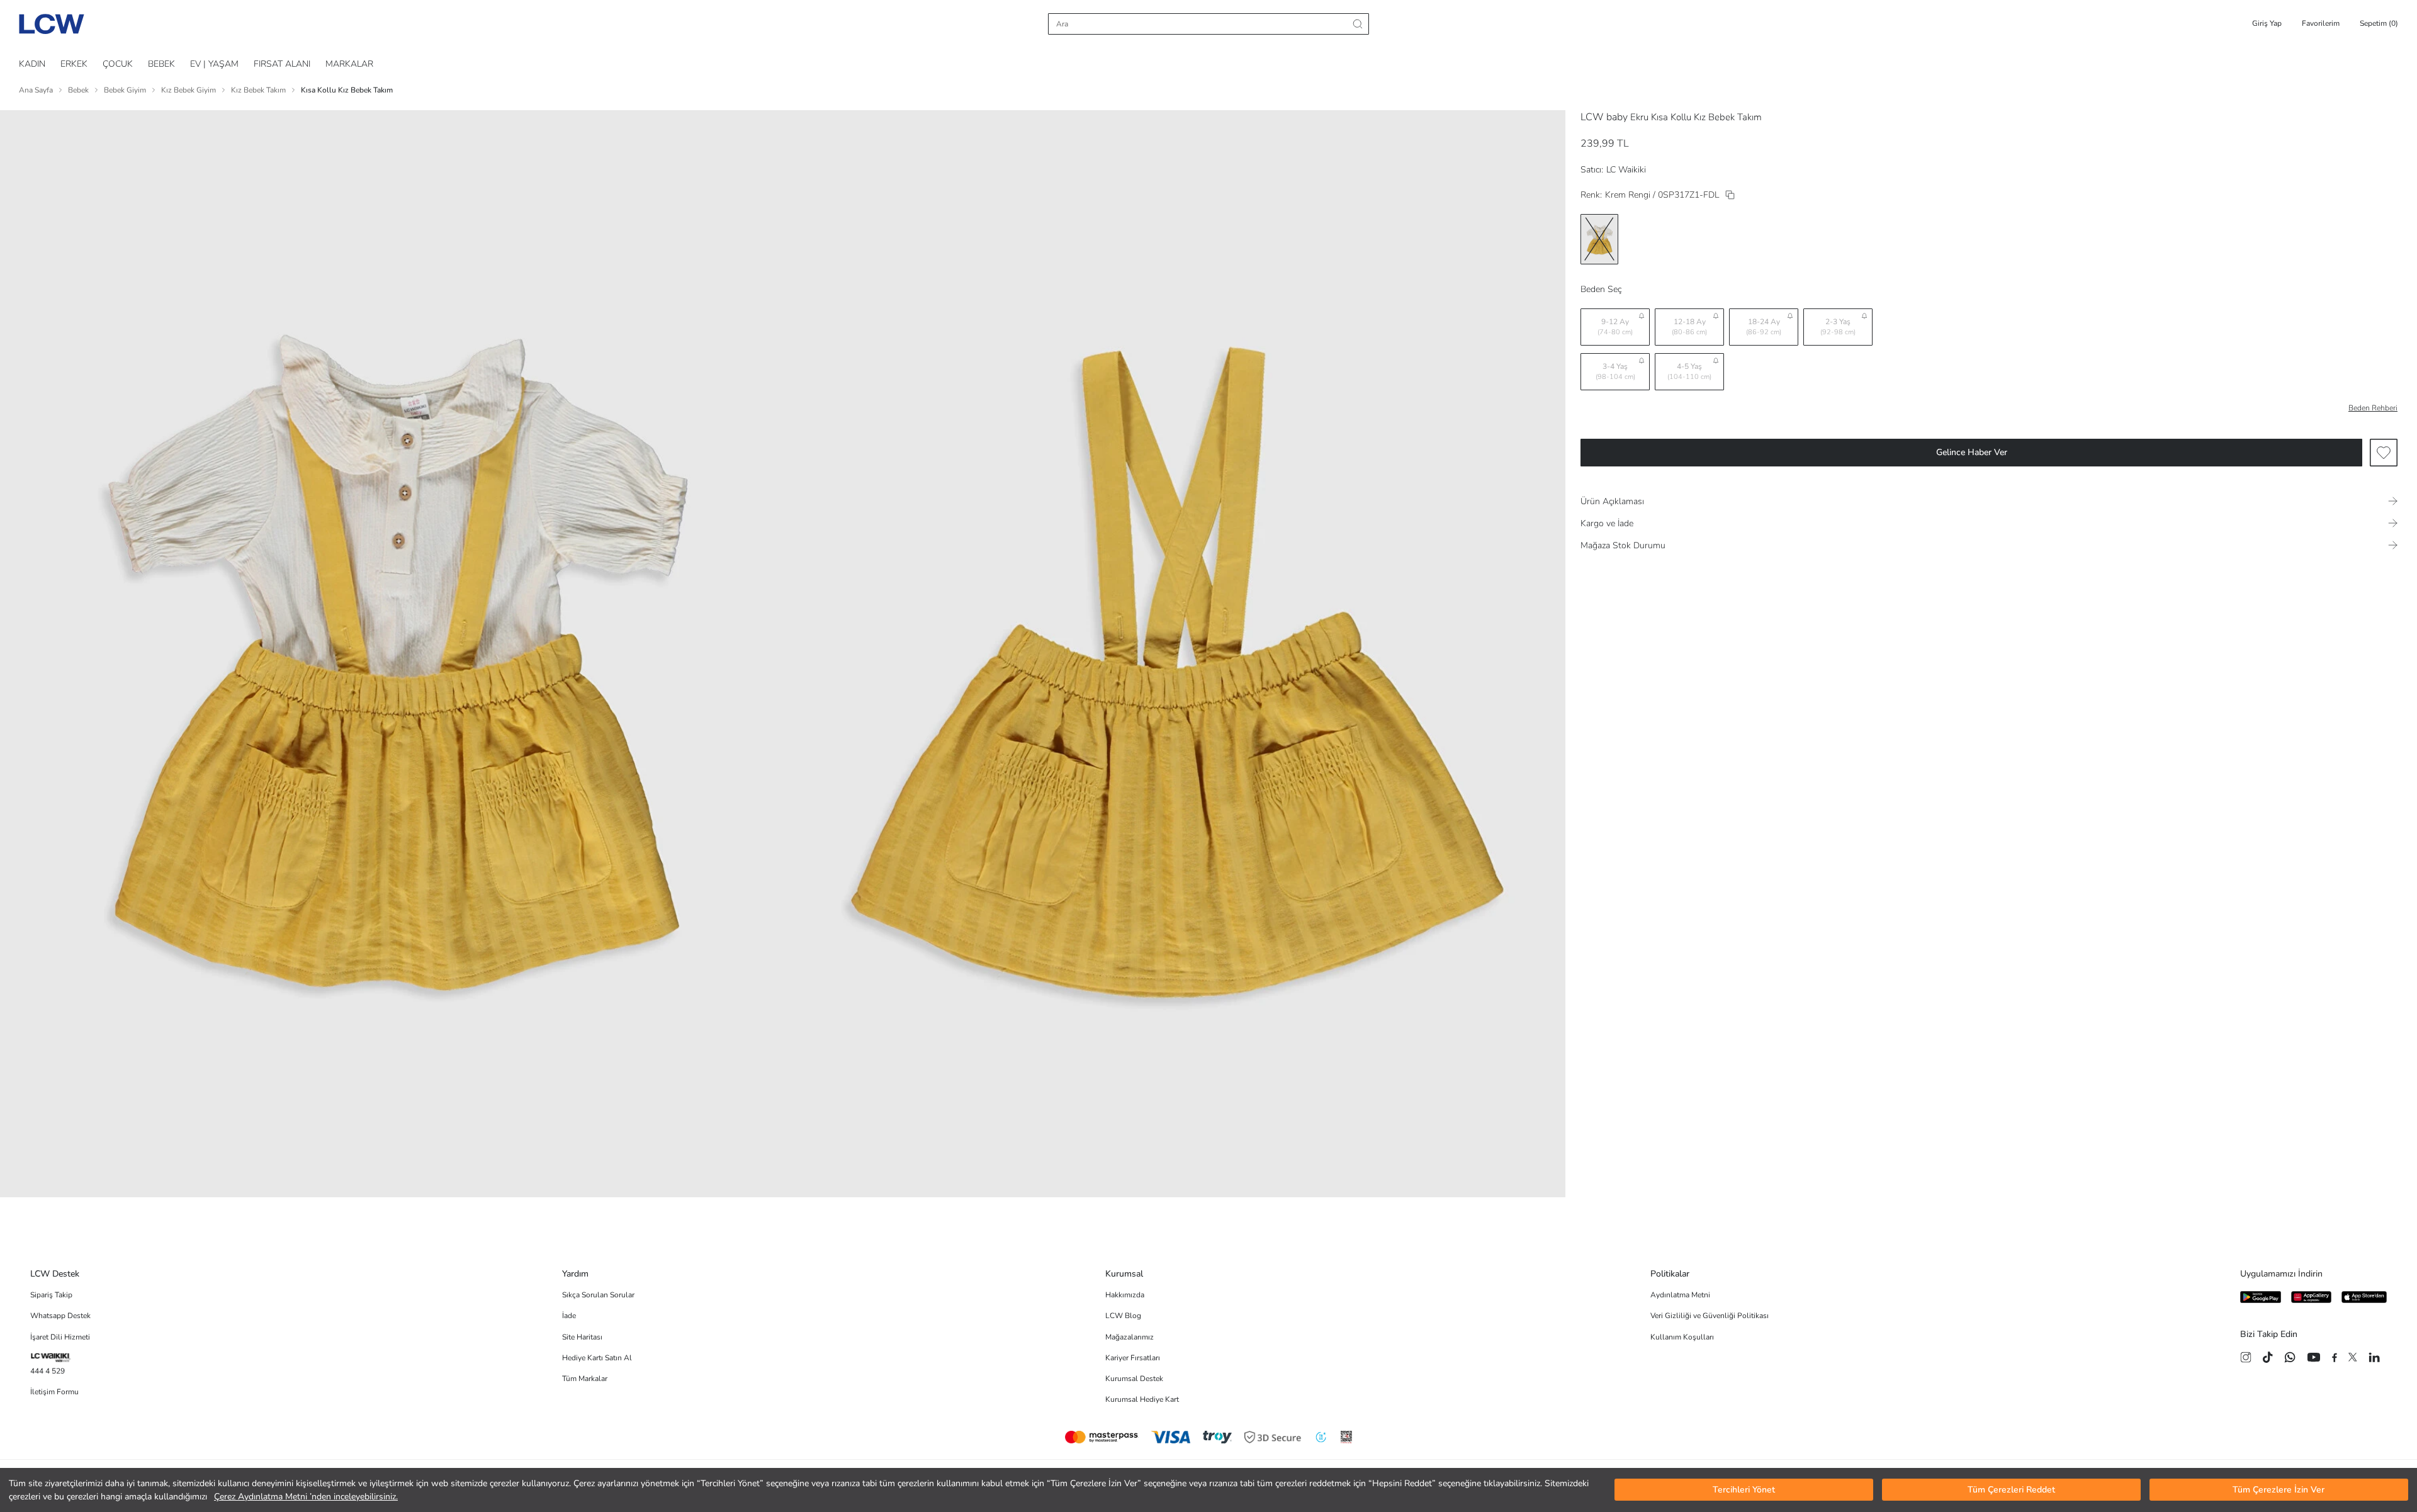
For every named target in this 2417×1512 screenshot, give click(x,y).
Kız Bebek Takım (258, 90)
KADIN (32, 64)
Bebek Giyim (125, 90)
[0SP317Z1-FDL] (1730, 195)
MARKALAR (349, 64)
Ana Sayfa (36, 90)
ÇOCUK (118, 64)
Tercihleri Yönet (1744, 1490)
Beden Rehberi (2373, 408)
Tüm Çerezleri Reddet (2011, 1490)
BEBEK (161, 64)
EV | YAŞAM (214, 64)
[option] (1599, 239)
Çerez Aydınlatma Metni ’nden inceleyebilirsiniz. (306, 1497)
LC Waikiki (1626, 170)
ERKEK (74, 64)
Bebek (78, 90)
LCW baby (1604, 117)
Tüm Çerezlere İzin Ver (2279, 1490)
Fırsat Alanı (282, 64)
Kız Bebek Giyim (189, 90)
